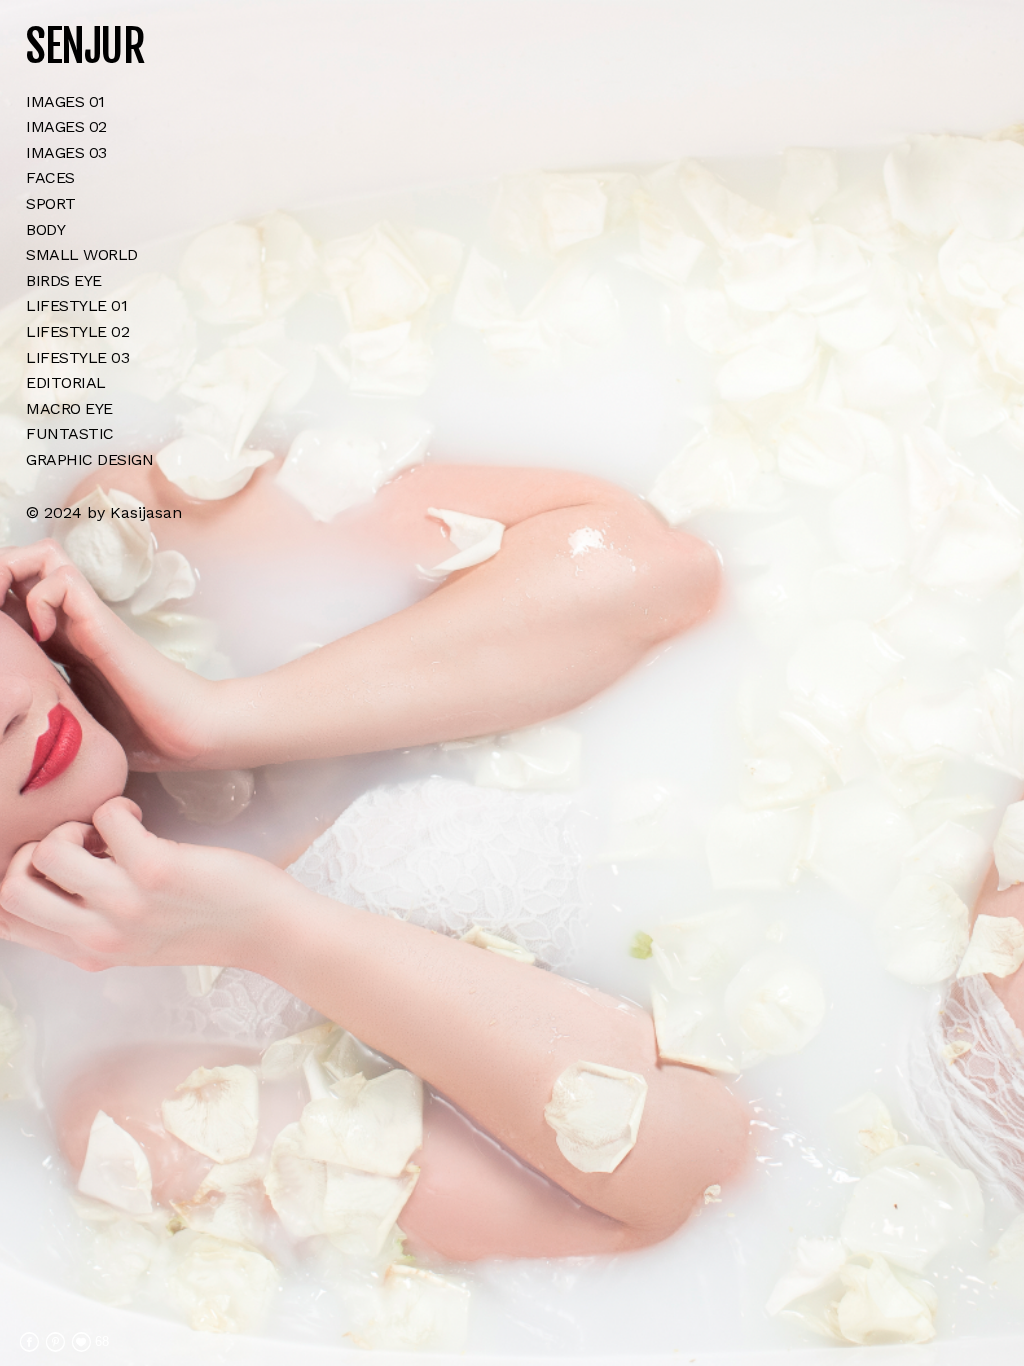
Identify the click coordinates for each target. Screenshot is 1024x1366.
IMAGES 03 (66, 152)
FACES (50, 177)
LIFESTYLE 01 (76, 305)
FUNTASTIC (70, 433)
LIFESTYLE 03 (77, 357)
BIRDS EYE (64, 280)
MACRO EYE (69, 408)
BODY (45, 229)
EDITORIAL (66, 382)
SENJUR (85, 46)
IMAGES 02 (66, 126)
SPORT (51, 203)
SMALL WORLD (82, 254)
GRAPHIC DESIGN (89, 459)
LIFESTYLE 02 (77, 331)
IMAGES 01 (65, 101)
